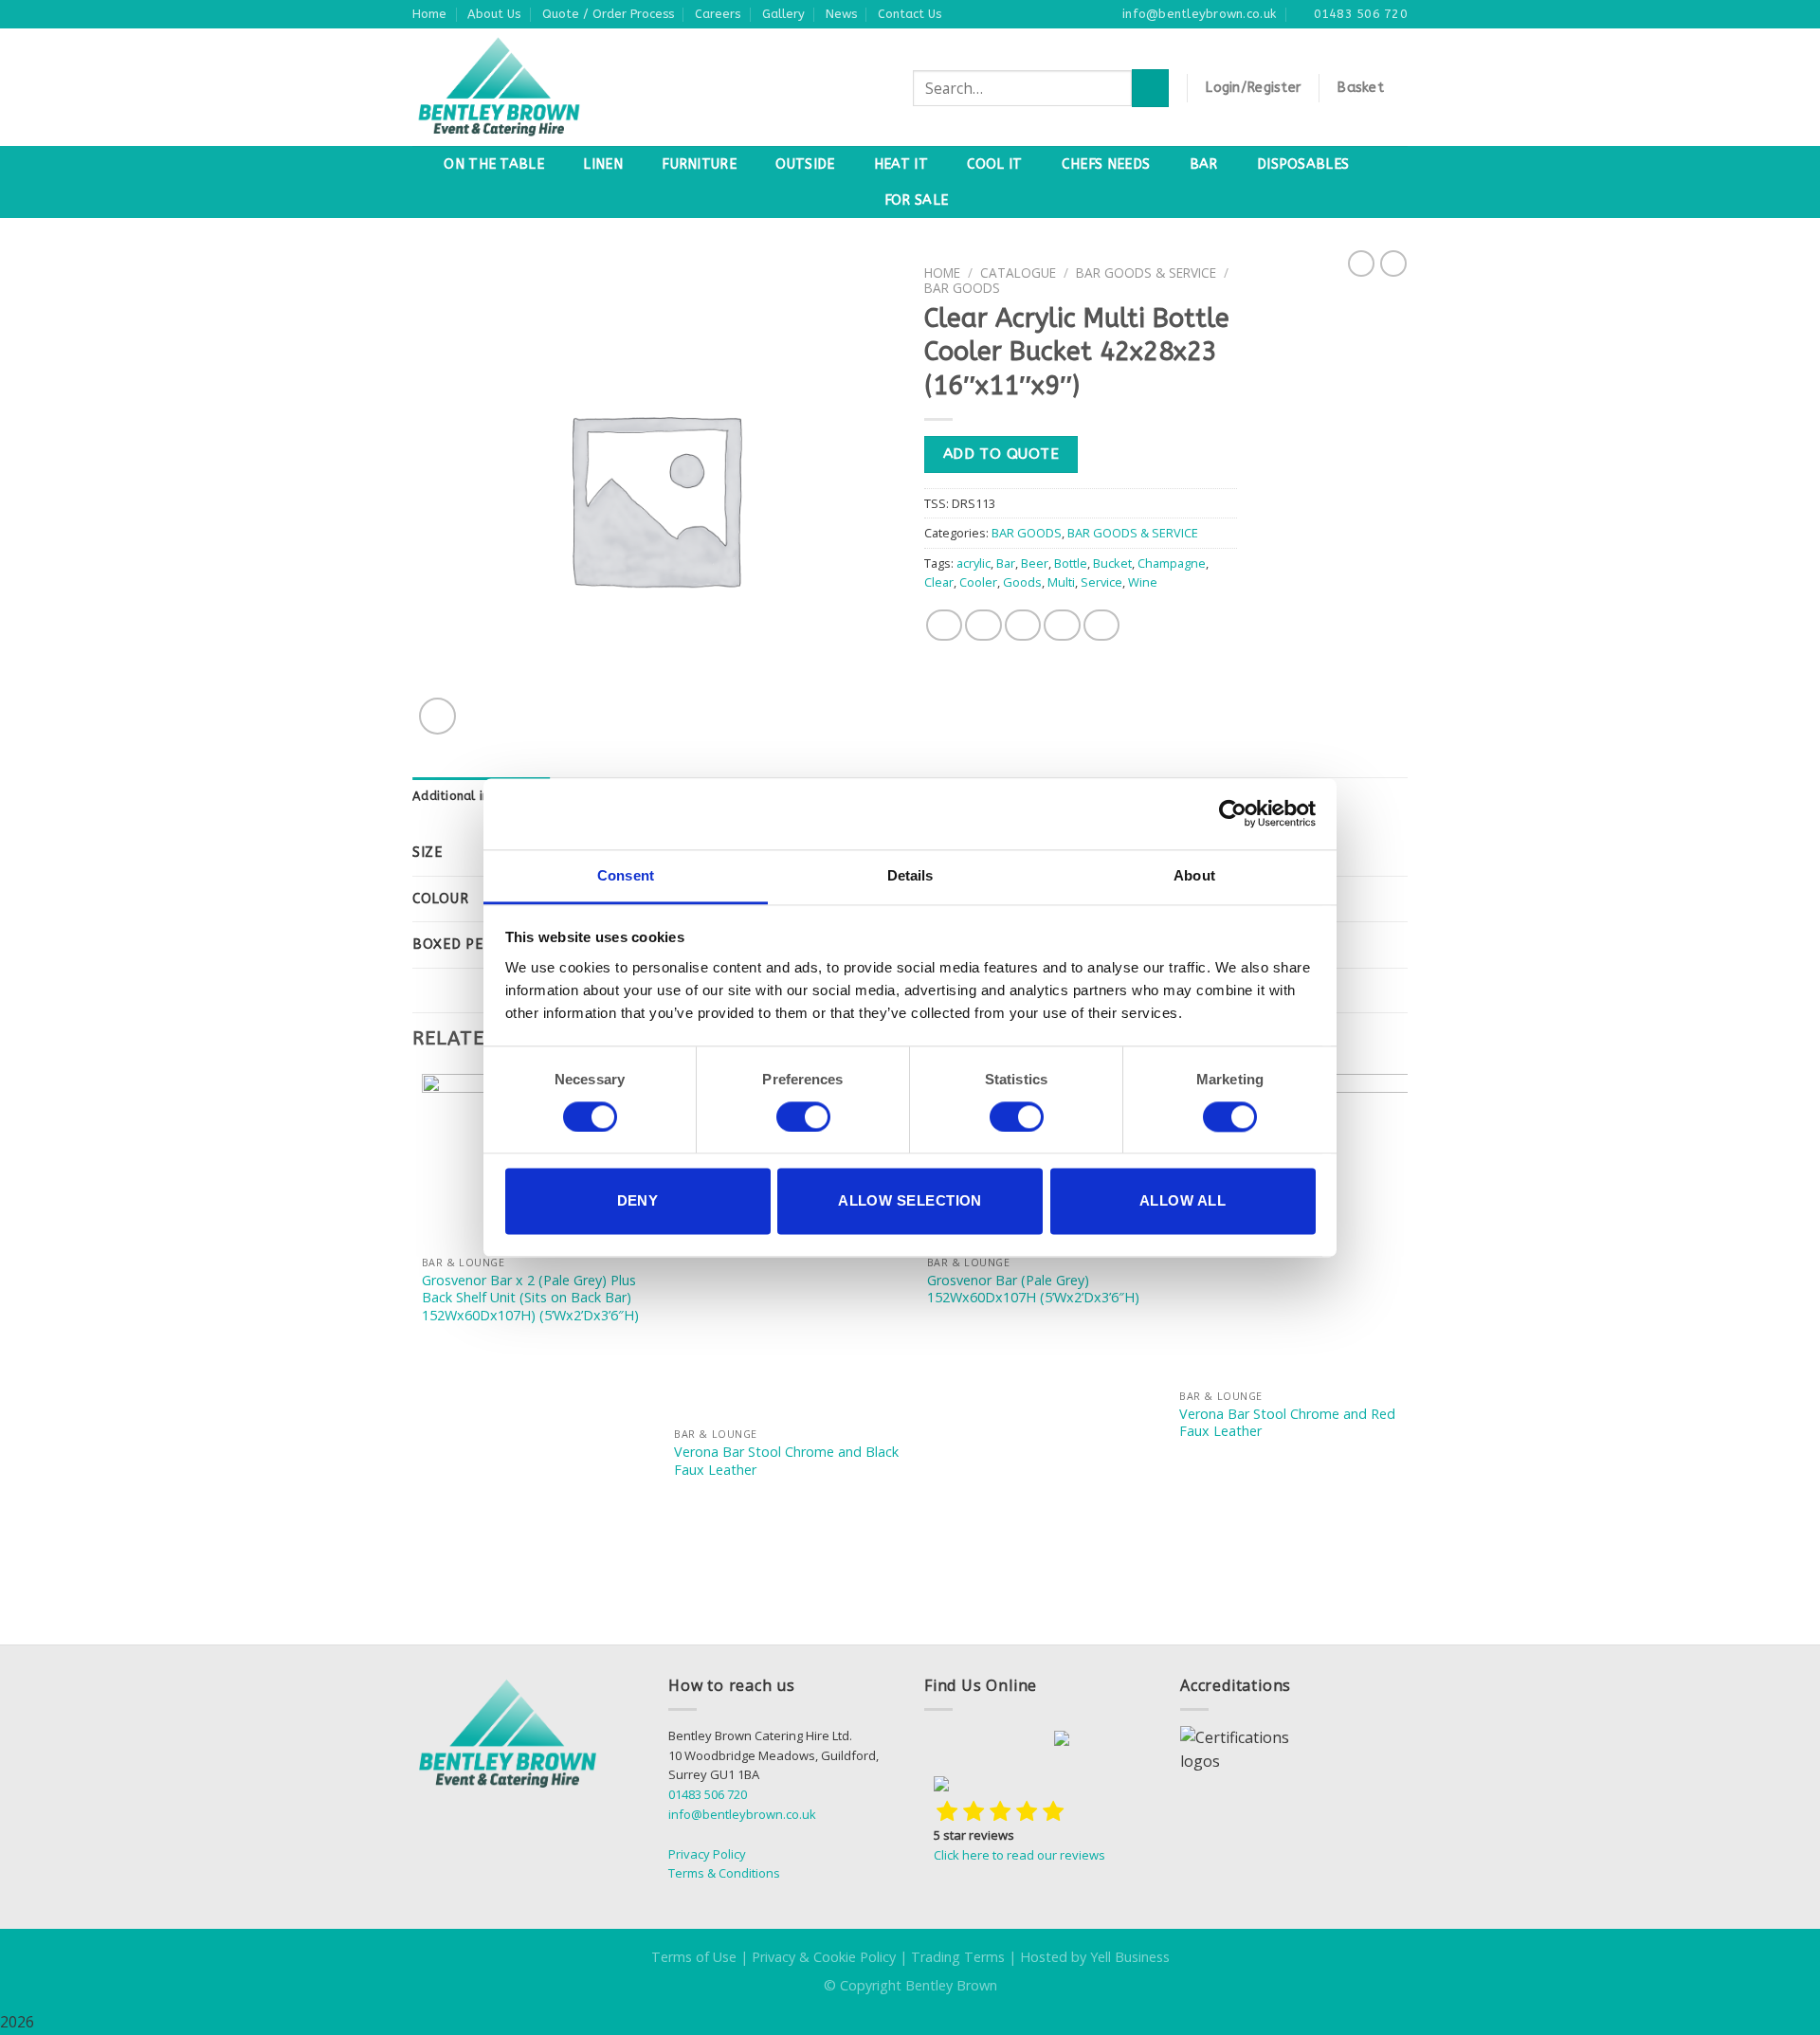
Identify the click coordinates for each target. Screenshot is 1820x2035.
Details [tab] (910, 875)
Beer (1035, 563)
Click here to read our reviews (1019, 1855)
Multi (1061, 582)
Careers (718, 14)
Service (1101, 582)
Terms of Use (694, 1957)
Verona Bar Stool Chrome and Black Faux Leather (786, 1461)
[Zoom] (437, 716)
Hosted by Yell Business (1095, 1957)
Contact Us (910, 14)
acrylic (974, 563)
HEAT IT (901, 164)
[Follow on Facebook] (946, 1741)
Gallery (783, 14)
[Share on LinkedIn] (1101, 625)
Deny (638, 1201)
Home (429, 14)
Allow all (1183, 1201)
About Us (494, 14)
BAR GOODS (962, 288)
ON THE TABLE (493, 164)
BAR (1204, 164)
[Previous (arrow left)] (33, 1018)
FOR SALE (916, 200)
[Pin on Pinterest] (1062, 625)
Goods (1022, 582)
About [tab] (1194, 875)
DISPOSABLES (1303, 164)
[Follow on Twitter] (1033, 1741)
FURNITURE (699, 164)
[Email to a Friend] (1023, 625)
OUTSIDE (805, 164)
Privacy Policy (707, 1854)
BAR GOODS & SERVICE (1146, 273)
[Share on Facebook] (944, 625)
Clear (939, 582)
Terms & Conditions (724, 1873)
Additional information (482, 796)
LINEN (602, 164)
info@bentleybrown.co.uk (742, 1814)
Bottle (1071, 563)
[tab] (482, 796)
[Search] (1150, 88)
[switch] (803, 1117)
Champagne (1172, 563)
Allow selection (910, 1201)
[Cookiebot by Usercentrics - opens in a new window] (1233, 813)
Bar (1006, 563)
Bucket (1112, 563)
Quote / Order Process (608, 14)
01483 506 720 (708, 1794)
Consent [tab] (626, 875)
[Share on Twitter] (983, 625)
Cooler (978, 582)
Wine (1143, 582)
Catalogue (1018, 273)
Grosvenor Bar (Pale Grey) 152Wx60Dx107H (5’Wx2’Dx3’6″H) (1033, 1290)
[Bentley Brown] (540, 87)
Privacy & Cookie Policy (824, 1957)
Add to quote (1001, 454)
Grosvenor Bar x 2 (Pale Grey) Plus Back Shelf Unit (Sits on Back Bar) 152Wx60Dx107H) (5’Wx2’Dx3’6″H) (530, 1298)
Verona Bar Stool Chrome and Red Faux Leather (1287, 1423)
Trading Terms (958, 1957)
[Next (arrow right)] (1772, 1018)
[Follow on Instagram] (989, 1741)
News (841, 14)
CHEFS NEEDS (1106, 164)
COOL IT (994, 164)
